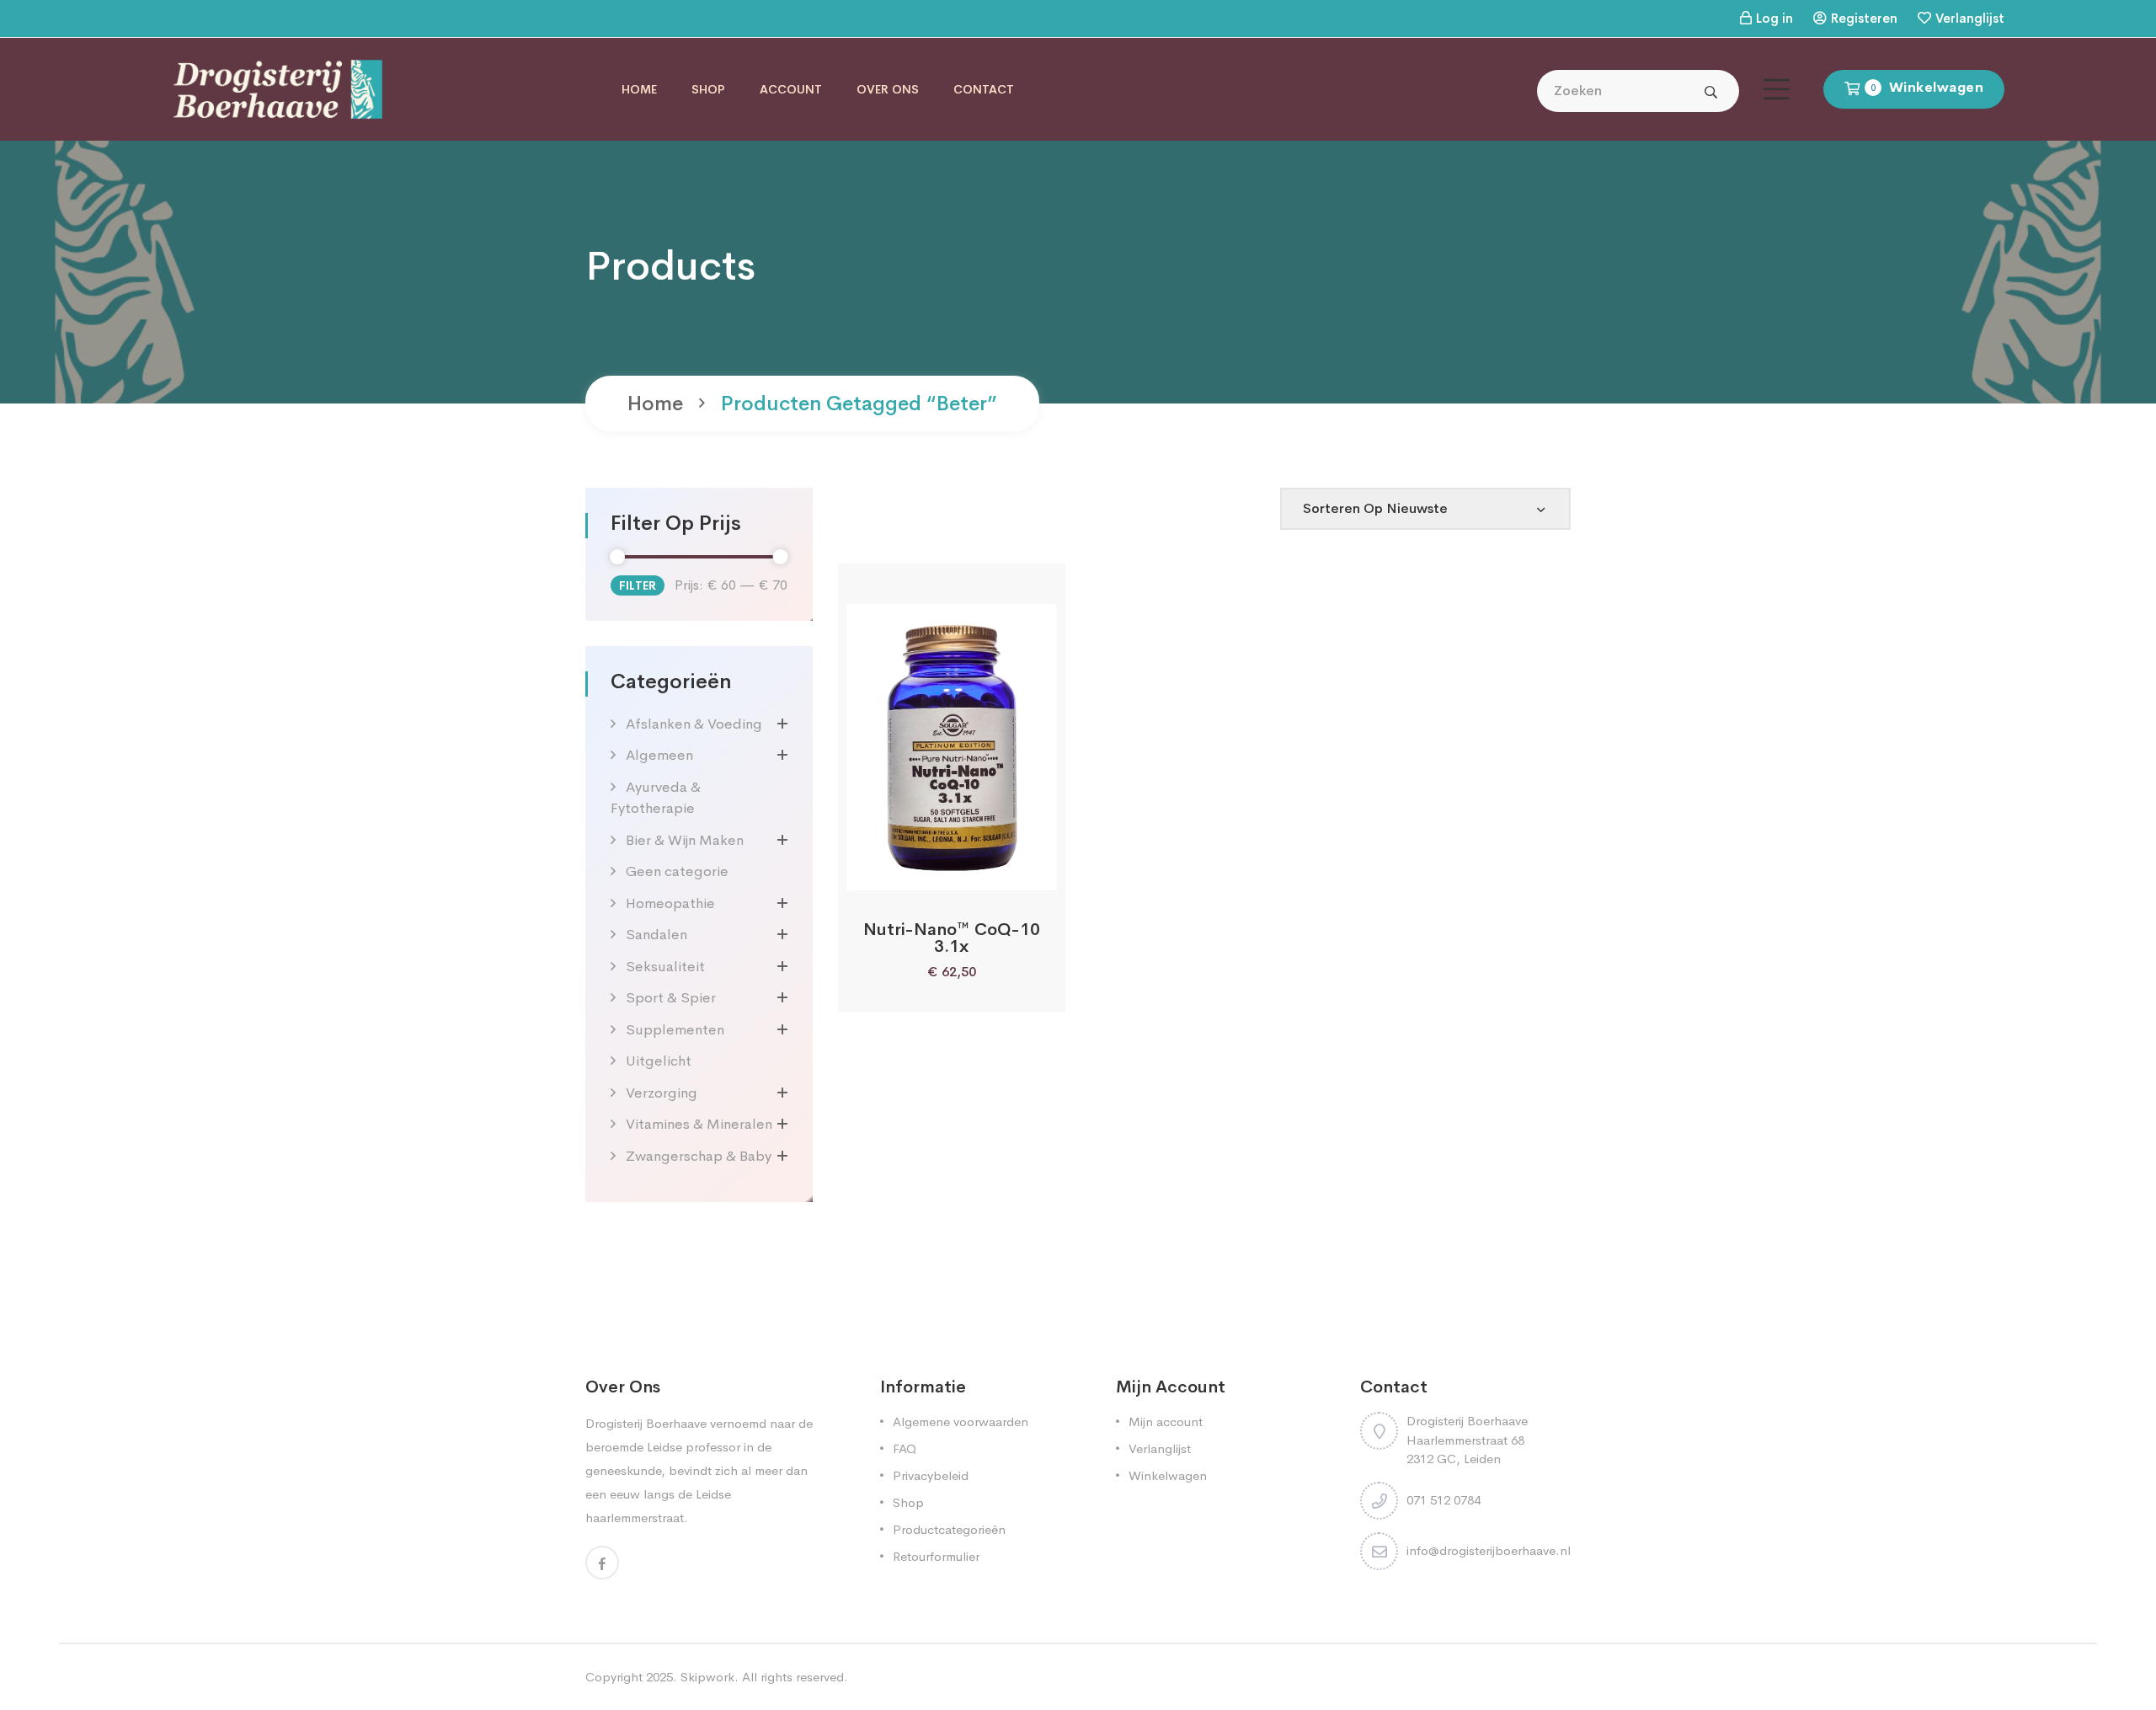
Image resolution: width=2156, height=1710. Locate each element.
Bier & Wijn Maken (685, 840)
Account (791, 89)
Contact (984, 89)
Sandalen (656, 935)
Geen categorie (677, 871)
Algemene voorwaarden (961, 1421)
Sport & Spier (671, 998)
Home (639, 89)
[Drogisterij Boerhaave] (278, 88)
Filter (638, 585)
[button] (907, 871)
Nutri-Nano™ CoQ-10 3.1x (952, 938)
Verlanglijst (1970, 18)
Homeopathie (670, 903)
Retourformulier (936, 1556)
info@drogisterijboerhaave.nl (1489, 1550)
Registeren (1864, 18)
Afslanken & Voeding (694, 724)
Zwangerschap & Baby (699, 1156)
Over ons (888, 89)
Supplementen (675, 1030)
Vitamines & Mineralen (699, 1124)
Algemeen (659, 755)
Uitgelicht (659, 1061)
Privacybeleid (931, 1475)
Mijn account (1166, 1421)
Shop (708, 89)
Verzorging (662, 1093)
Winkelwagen (1168, 1475)
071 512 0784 (1444, 1500)
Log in (1774, 18)
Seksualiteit (665, 967)
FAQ (905, 1448)
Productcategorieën (949, 1529)
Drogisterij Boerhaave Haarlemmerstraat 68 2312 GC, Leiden (1467, 1440)
